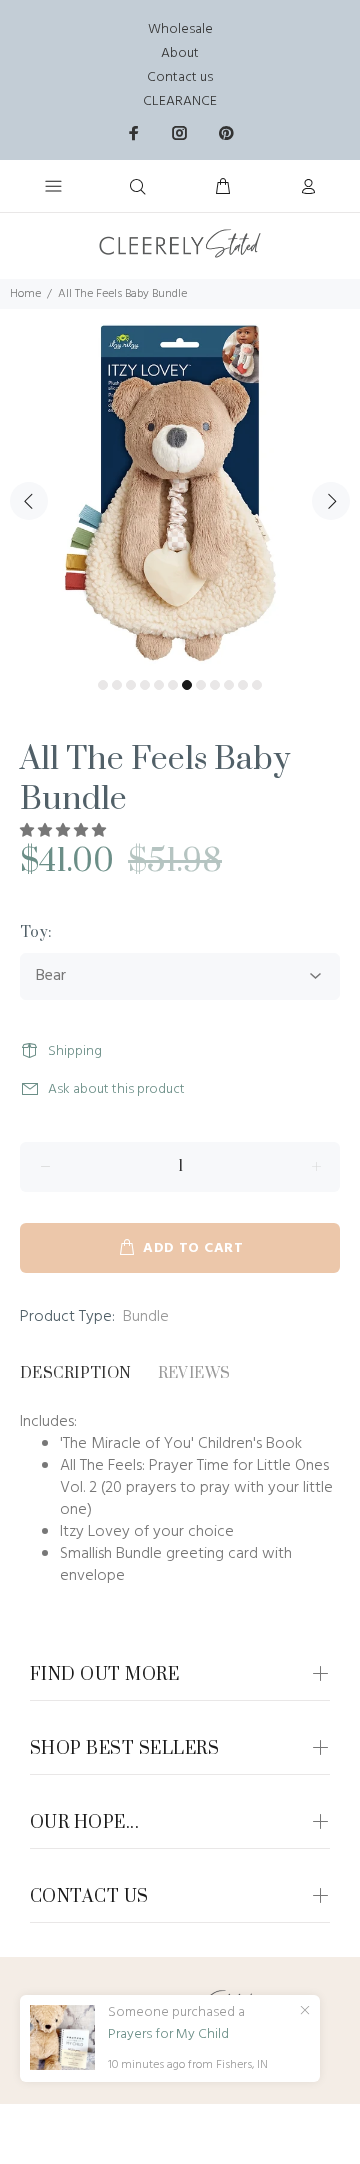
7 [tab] (187, 685)
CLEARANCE (180, 101)
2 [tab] (117, 685)
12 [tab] (257, 685)
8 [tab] (201, 685)
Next (331, 501)
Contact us (180, 77)
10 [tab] (229, 685)
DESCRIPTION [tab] (76, 1373)
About (180, 53)
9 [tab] (215, 685)
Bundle (146, 1317)
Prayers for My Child (168, 2035)
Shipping (75, 1051)
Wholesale (180, 29)
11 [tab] (243, 685)
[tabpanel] (180, 489)
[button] (64, 831)
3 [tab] (131, 685)
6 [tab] (173, 685)
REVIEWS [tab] (194, 1373)
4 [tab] (145, 685)
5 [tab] (159, 685)
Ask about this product (116, 1089)
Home (25, 294)
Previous (29, 501)
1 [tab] (103, 685)
